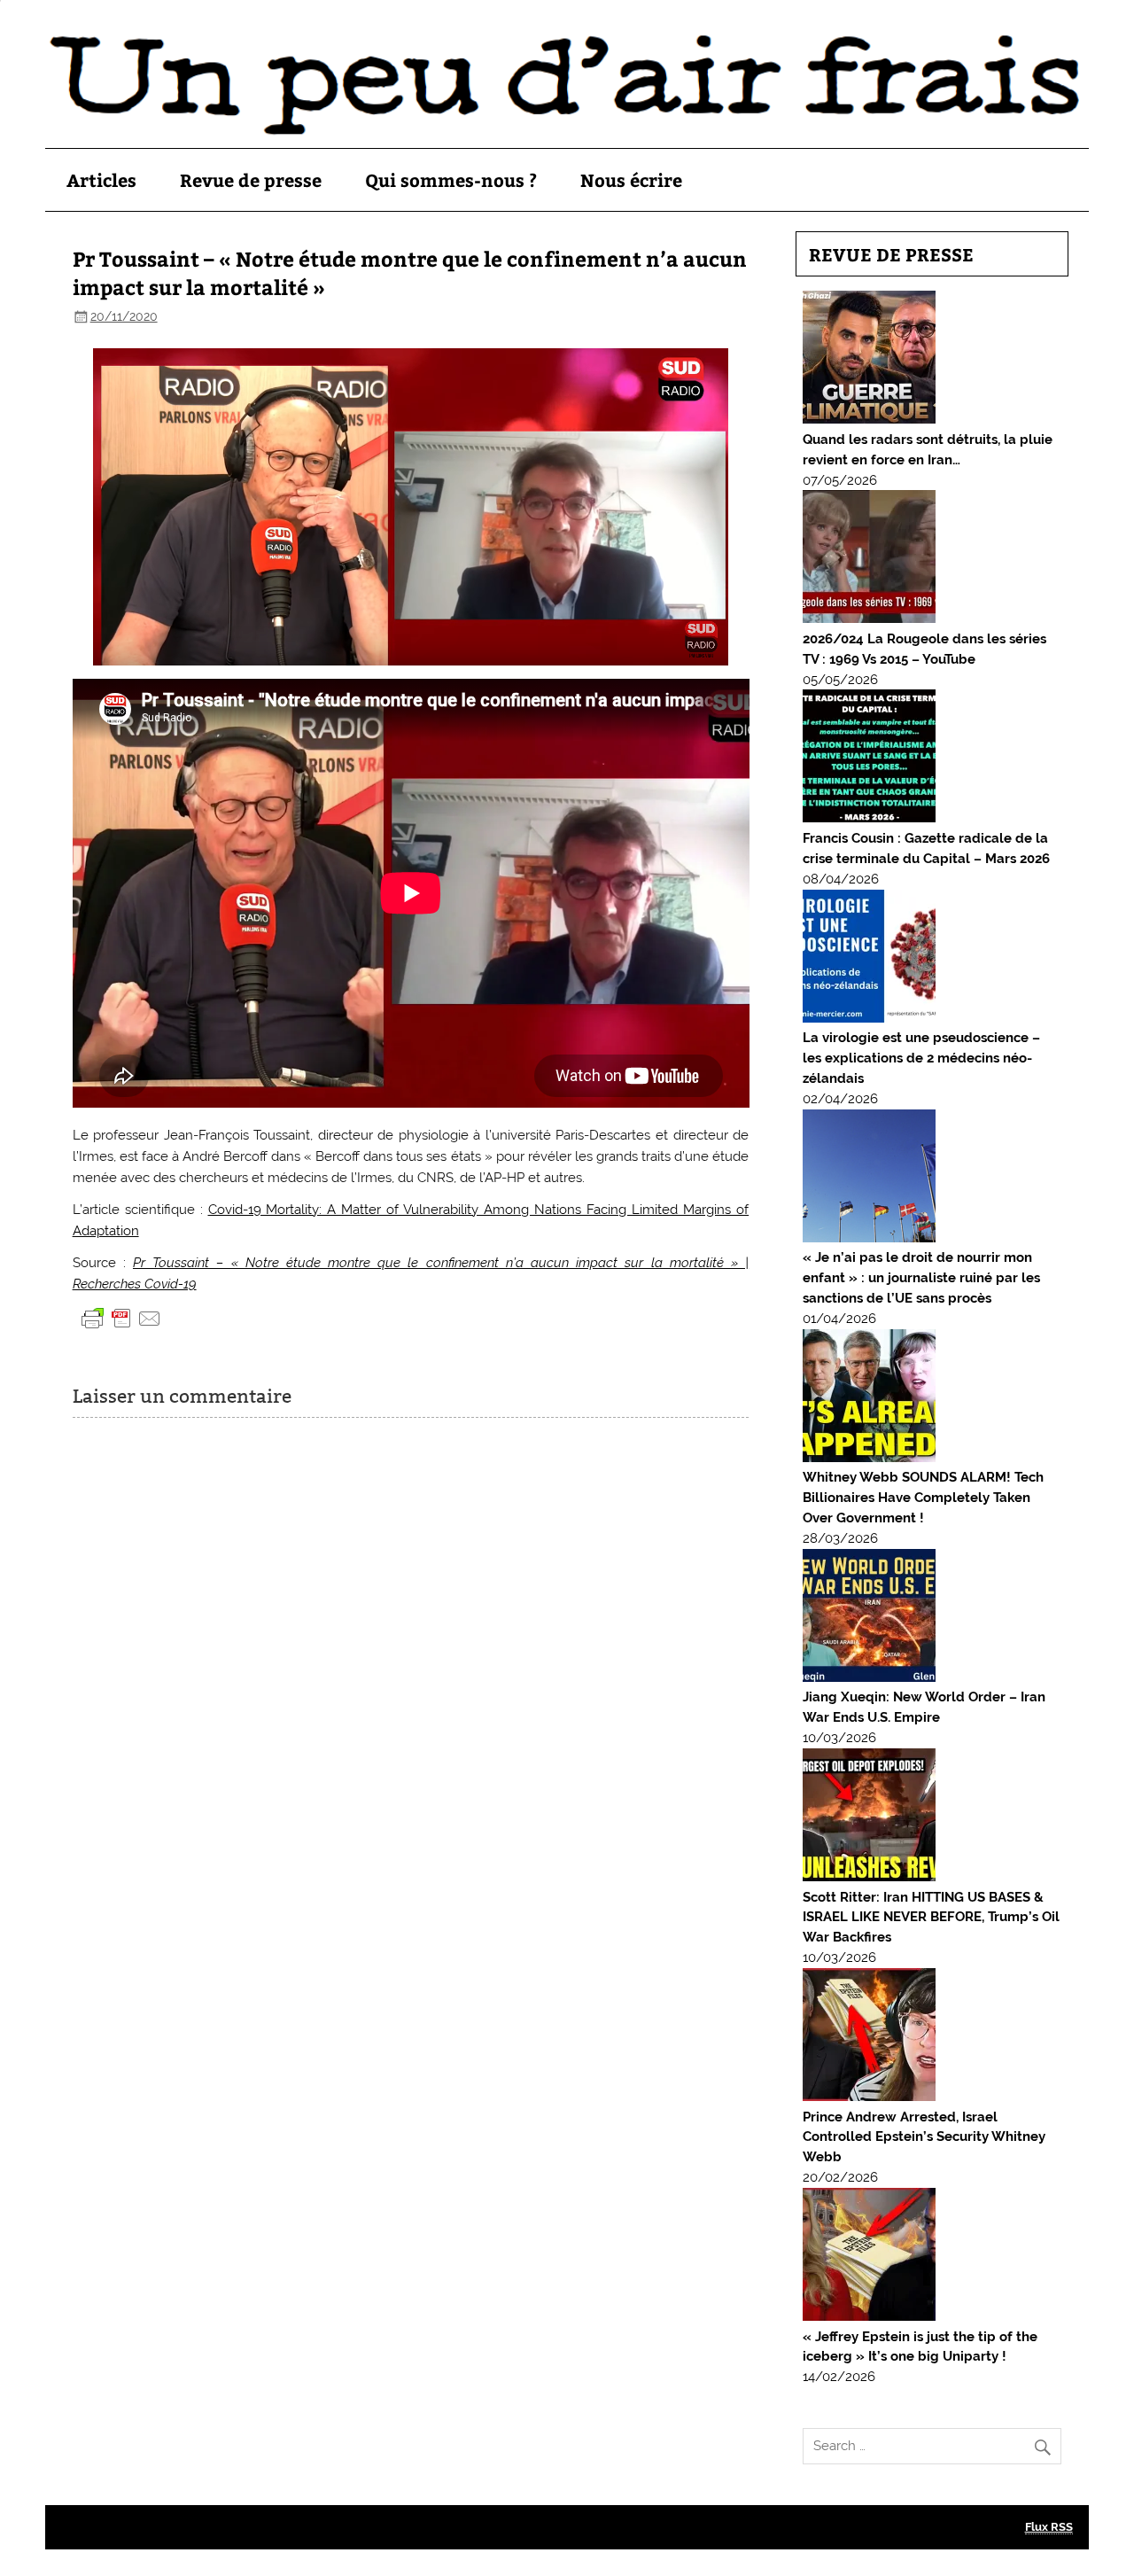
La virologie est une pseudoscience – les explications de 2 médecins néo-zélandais (921, 1058)
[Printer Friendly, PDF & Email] (121, 1318)
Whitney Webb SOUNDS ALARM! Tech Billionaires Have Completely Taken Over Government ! (923, 1498)
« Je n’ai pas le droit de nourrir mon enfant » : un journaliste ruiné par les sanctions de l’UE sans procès (921, 1278)
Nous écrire (631, 179)
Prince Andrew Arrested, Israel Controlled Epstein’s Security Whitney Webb (924, 2137)
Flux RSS (1049, 2527)
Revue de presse (251, 179)
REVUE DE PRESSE (891, 254)
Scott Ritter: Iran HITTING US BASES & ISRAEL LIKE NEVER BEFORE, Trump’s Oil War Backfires (931, 1918)
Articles (101, 179)
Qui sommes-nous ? (451, 179)
